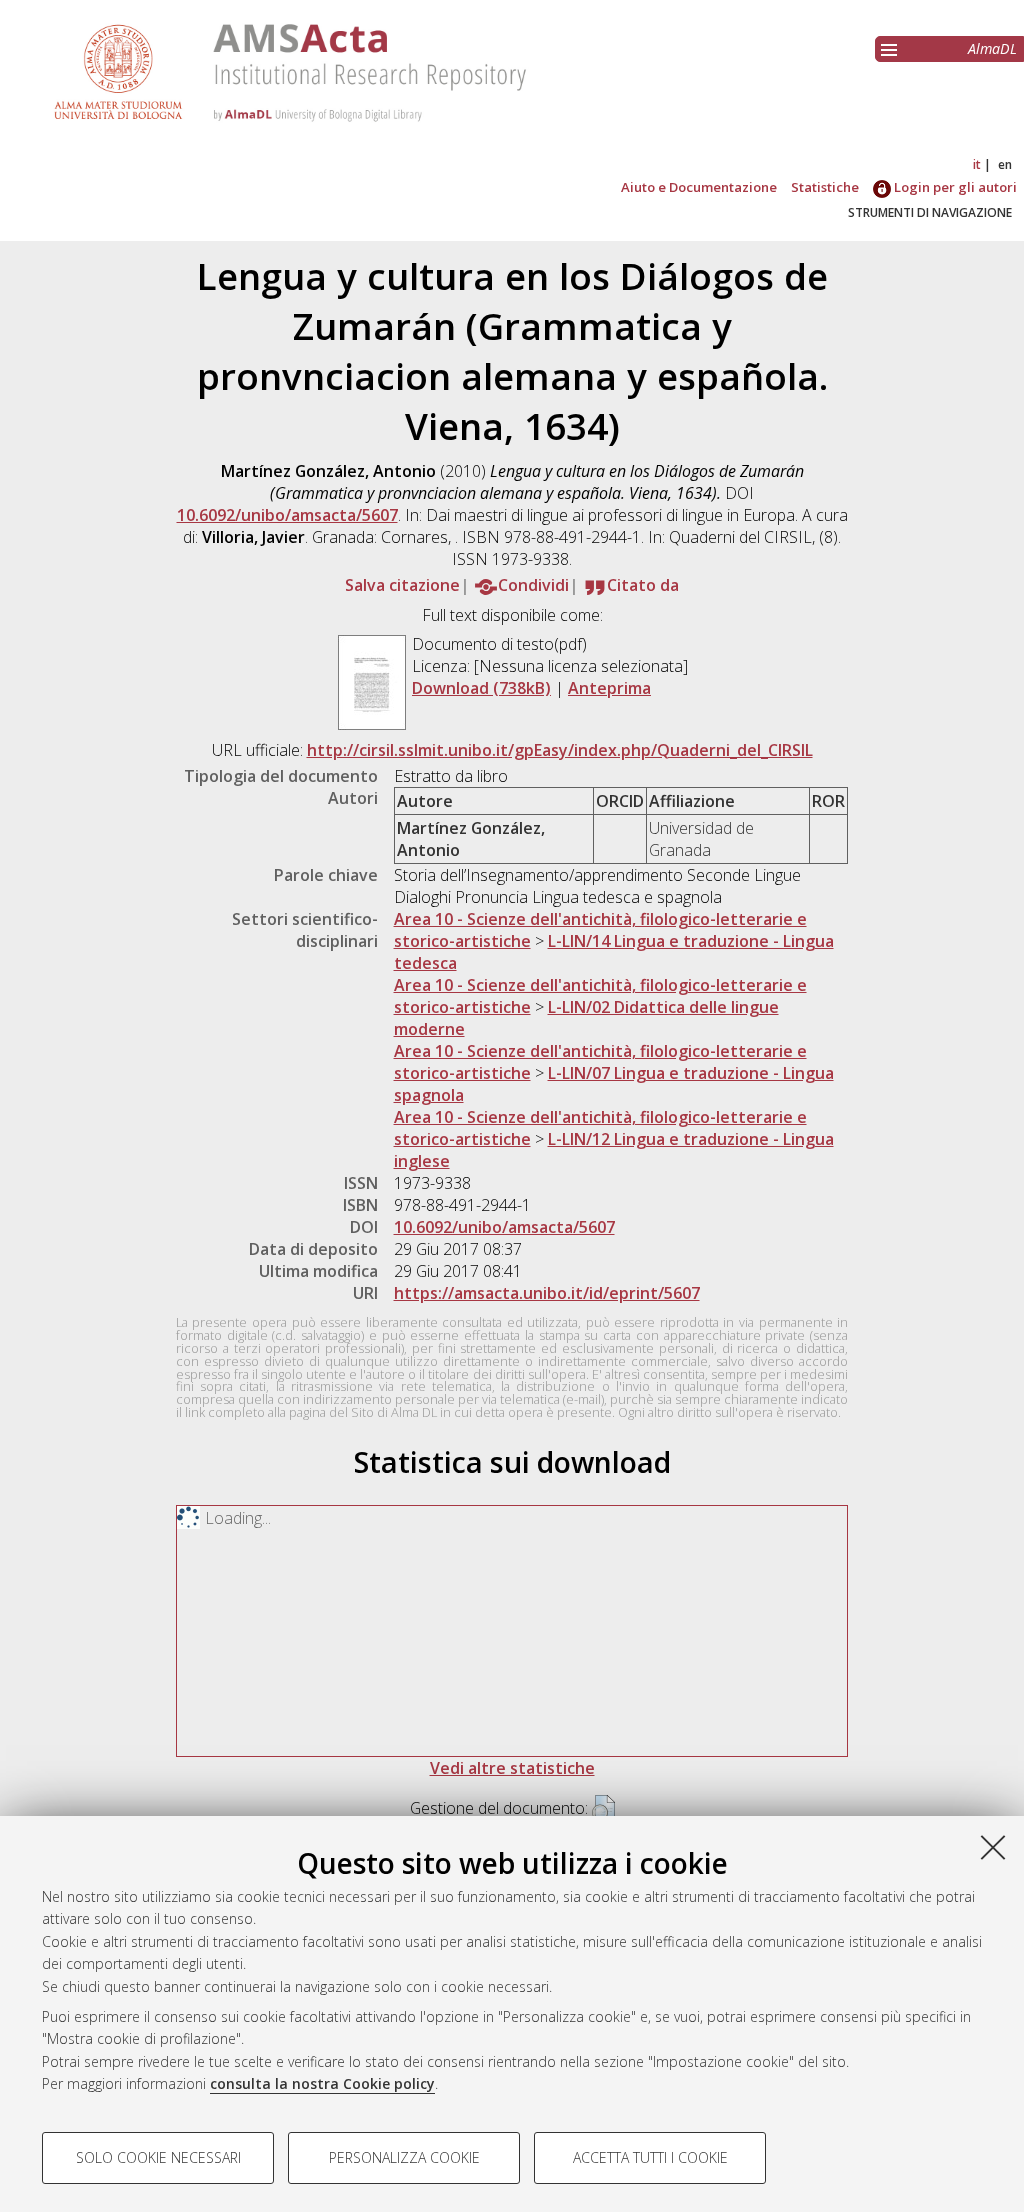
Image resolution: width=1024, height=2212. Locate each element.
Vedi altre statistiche (512, 1768)
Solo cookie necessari (158, 2157)
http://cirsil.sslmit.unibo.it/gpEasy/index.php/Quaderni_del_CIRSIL (560, 750)
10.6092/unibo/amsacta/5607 (287, 515)
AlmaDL (992, 48)
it (977, 164)
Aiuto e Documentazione (699, 187)
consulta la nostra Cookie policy (322, 2083)
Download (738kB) (481, 688)
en (1005, 164)
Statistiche (825, 187)
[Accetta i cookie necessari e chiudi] (993, 1847)
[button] (603, 1810)
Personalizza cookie (404, 2157)
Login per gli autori (954, 187)
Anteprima (609, 688)
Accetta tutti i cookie (650, 2157)
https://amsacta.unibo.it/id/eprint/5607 (547, 1293)
